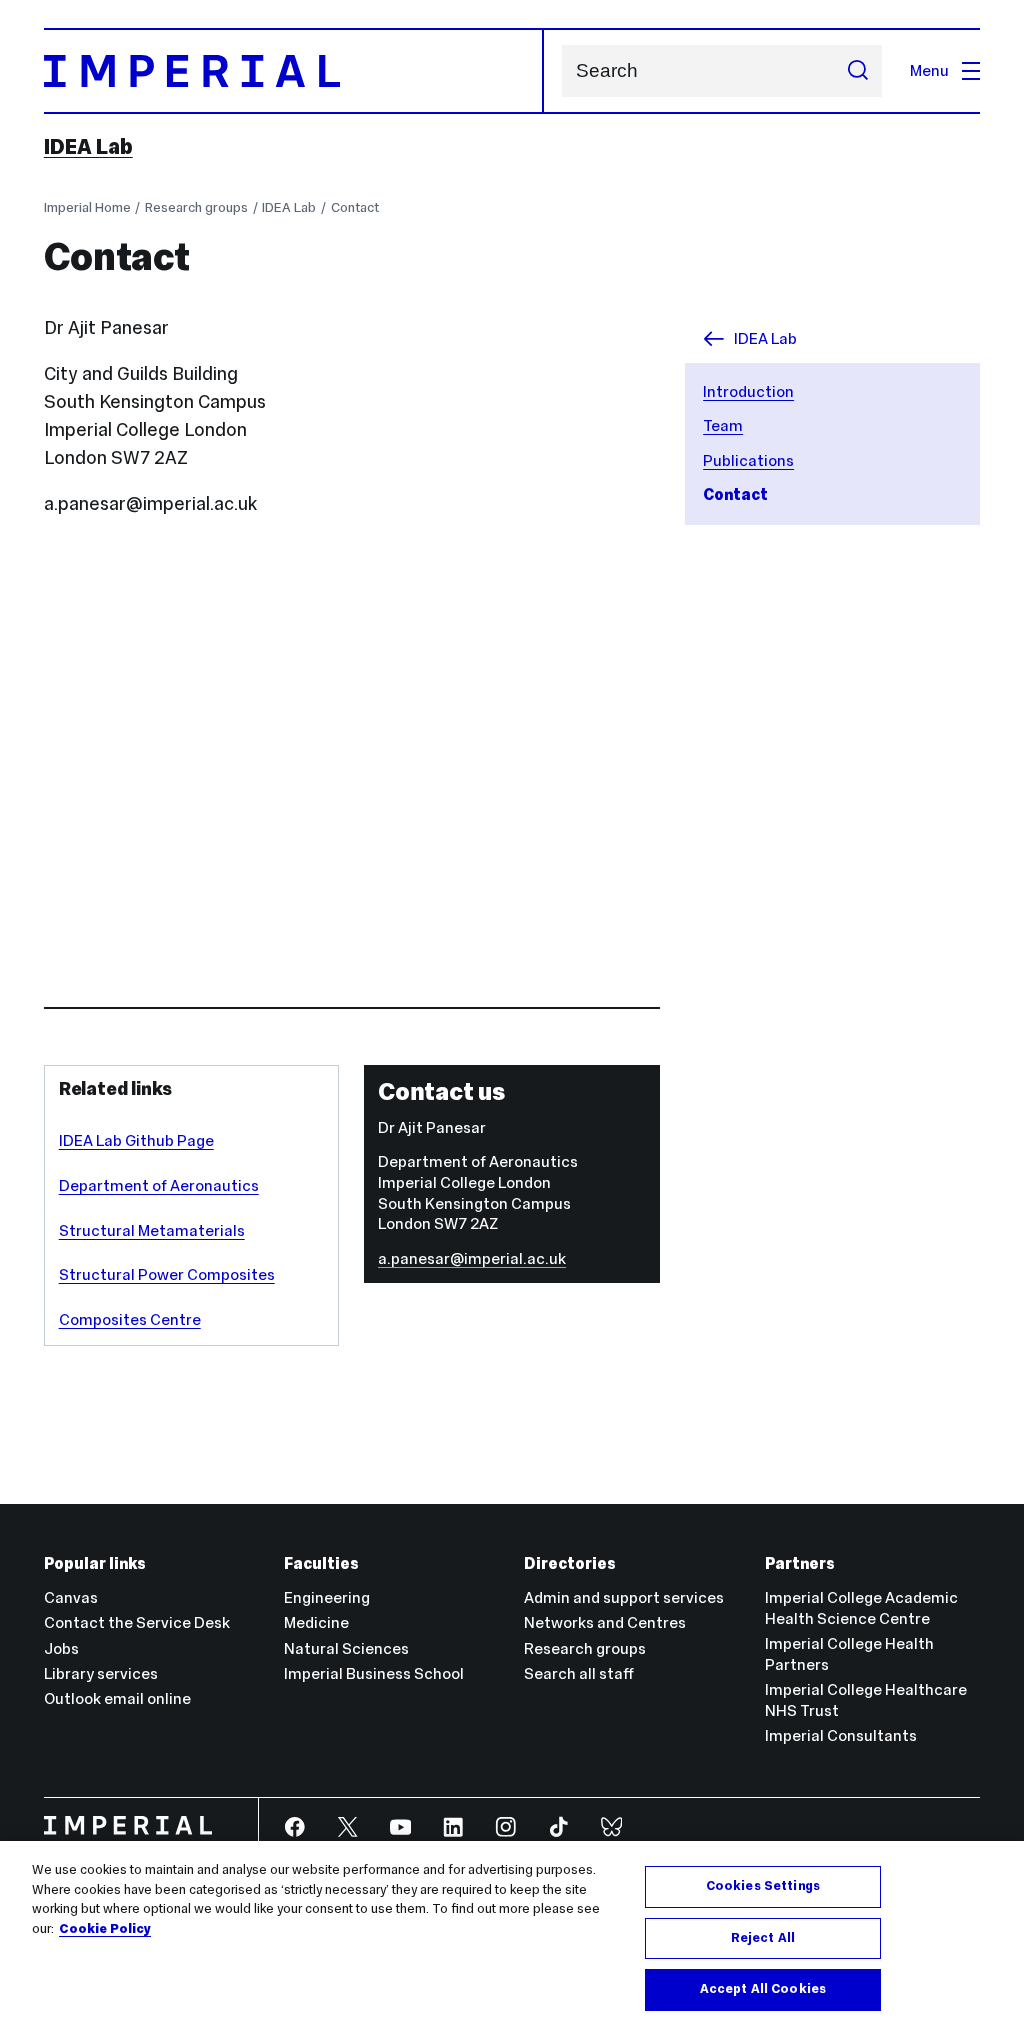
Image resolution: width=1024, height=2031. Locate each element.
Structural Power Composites (167, 1274)
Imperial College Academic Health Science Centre (861, 1608)
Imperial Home (87, 207)
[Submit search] (857, 71)
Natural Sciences (346, 1648)
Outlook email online (117, 1698)
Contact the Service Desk (137, 1622)
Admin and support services (624, 1597)
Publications (748, 460)
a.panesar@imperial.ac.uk (472, 1258)
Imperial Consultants (841, 1735)
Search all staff (579, 1673)
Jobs (61, 1648)
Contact (355, 207)
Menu (929, 70)
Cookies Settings (763, 1886)
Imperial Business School (374, 1673)
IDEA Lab (88, 147)
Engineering (327, 1597)
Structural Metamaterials (152, 1230)
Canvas (71, 1597)
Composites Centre (130, 1319)
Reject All (763, 1938)
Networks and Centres (605, 1622)
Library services (101, 1673)
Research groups (196, 207)
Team (723, 425)
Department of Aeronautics (159, 1185)
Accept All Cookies (763, 1989)
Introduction (748, 391)
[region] (512, 1936)
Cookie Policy (105, 1929)
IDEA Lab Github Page (136, 1140)
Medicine (316, 1622)
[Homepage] (294, 71)
